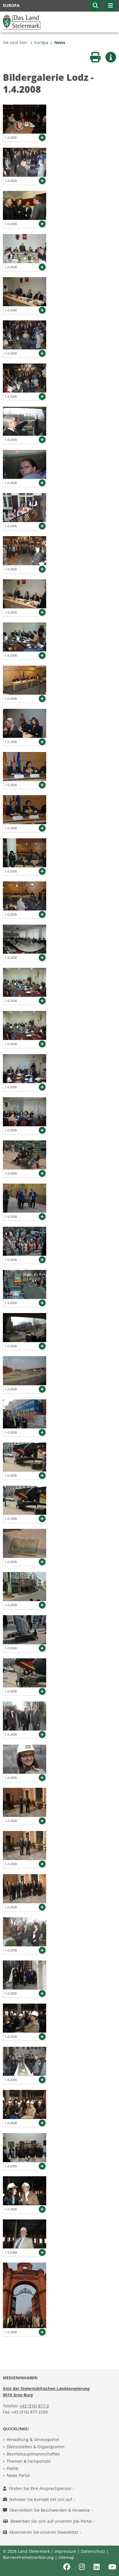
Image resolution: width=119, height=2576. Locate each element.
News (60, 42)
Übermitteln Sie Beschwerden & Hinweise (50, 2510)
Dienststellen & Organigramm (36, 2447)
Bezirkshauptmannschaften (33, 2454)
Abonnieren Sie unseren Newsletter (44, 2532)
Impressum (65, 2551)
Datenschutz (93, 2551)
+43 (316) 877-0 (34, 2406)
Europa (41, 42)
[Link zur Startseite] (22, 21)
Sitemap (66, 2557)
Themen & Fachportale (29, 2461)
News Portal (18, 2475)
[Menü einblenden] (110, 6)
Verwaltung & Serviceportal (33, 2439)
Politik (12, 2468)
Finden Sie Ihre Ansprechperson (41, 2488)
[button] (95, 6)
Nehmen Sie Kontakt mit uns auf (41, 2499)
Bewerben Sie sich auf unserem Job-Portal (52, 2521)
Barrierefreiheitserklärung (28, 2557)
